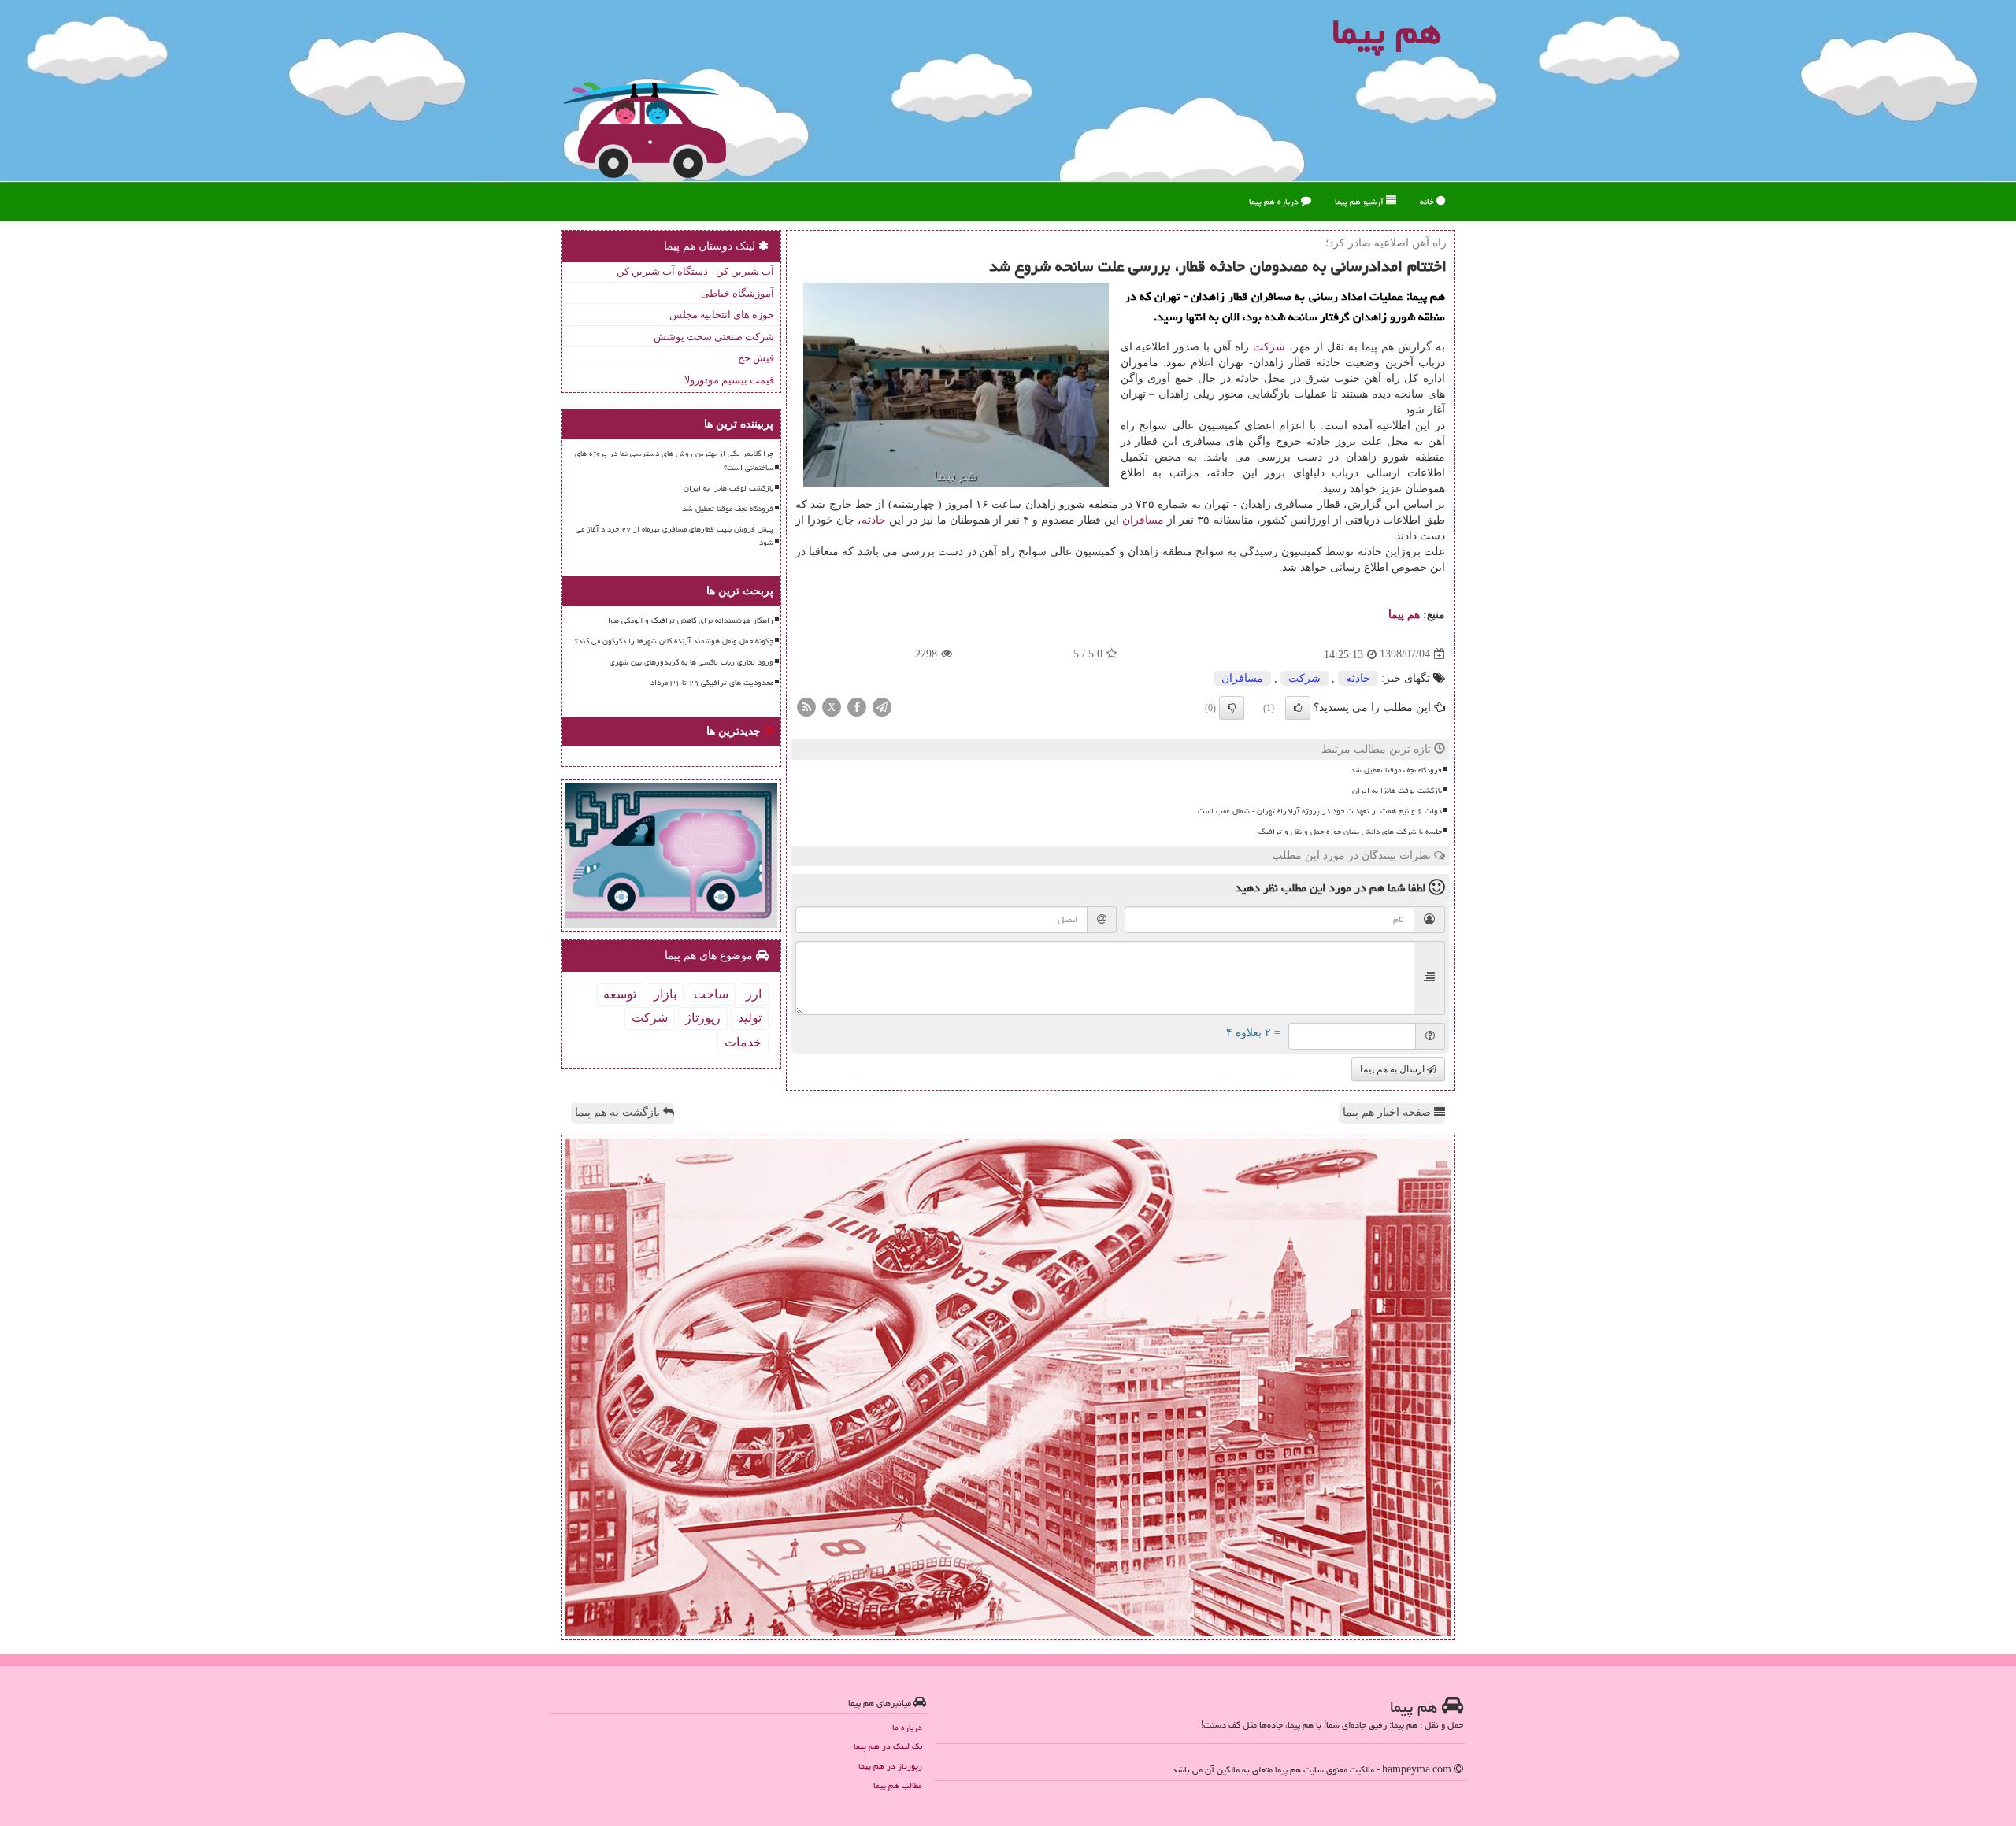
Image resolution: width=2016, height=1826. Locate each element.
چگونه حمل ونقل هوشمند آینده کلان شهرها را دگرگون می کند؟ (674, 641)
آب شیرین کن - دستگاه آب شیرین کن (695, 271)
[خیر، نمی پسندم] (1232, 708)
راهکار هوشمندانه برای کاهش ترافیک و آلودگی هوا (691, 620)
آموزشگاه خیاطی (737, 293)
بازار (665, 994)
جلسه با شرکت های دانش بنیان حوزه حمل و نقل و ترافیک (1350, 832)
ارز (754, 994)
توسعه (620, 994)
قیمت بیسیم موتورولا (729, 380)
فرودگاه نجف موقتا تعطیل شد (1396, 770)
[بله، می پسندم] (1298, 708)
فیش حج (756, 358)
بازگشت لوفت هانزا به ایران (1397, 791)
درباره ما (907, 1727)
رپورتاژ (703, 1018)
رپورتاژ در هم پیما (890, 1766)
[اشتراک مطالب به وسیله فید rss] (806, 706)
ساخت (711, 994)
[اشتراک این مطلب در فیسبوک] (857, 706)
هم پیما (1404, 615)
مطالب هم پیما (898, 1785)
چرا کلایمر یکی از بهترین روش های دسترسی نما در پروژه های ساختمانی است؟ (674, 460)
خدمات (743, 1042)
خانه (1428, 201)
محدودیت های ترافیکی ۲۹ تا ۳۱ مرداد (712, 683)
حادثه (874, 520)
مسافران (1143, 520)
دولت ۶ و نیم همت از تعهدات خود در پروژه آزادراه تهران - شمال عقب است (1320, 811)
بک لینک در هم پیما (888, 1746)
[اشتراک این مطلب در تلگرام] (882, 706)
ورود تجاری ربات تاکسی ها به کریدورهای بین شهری (691, 662)
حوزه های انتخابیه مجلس (722, 315)
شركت (1269, 347)
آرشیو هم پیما (1360, 201)
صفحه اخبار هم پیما (1388, 1112)
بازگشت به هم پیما (619, 1112)
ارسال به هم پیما (1393, 1069)
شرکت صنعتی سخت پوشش (714, 337)
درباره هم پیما (1275, 201)
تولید (750, 1018)
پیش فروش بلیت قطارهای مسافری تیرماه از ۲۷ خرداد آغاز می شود (674, 536)
